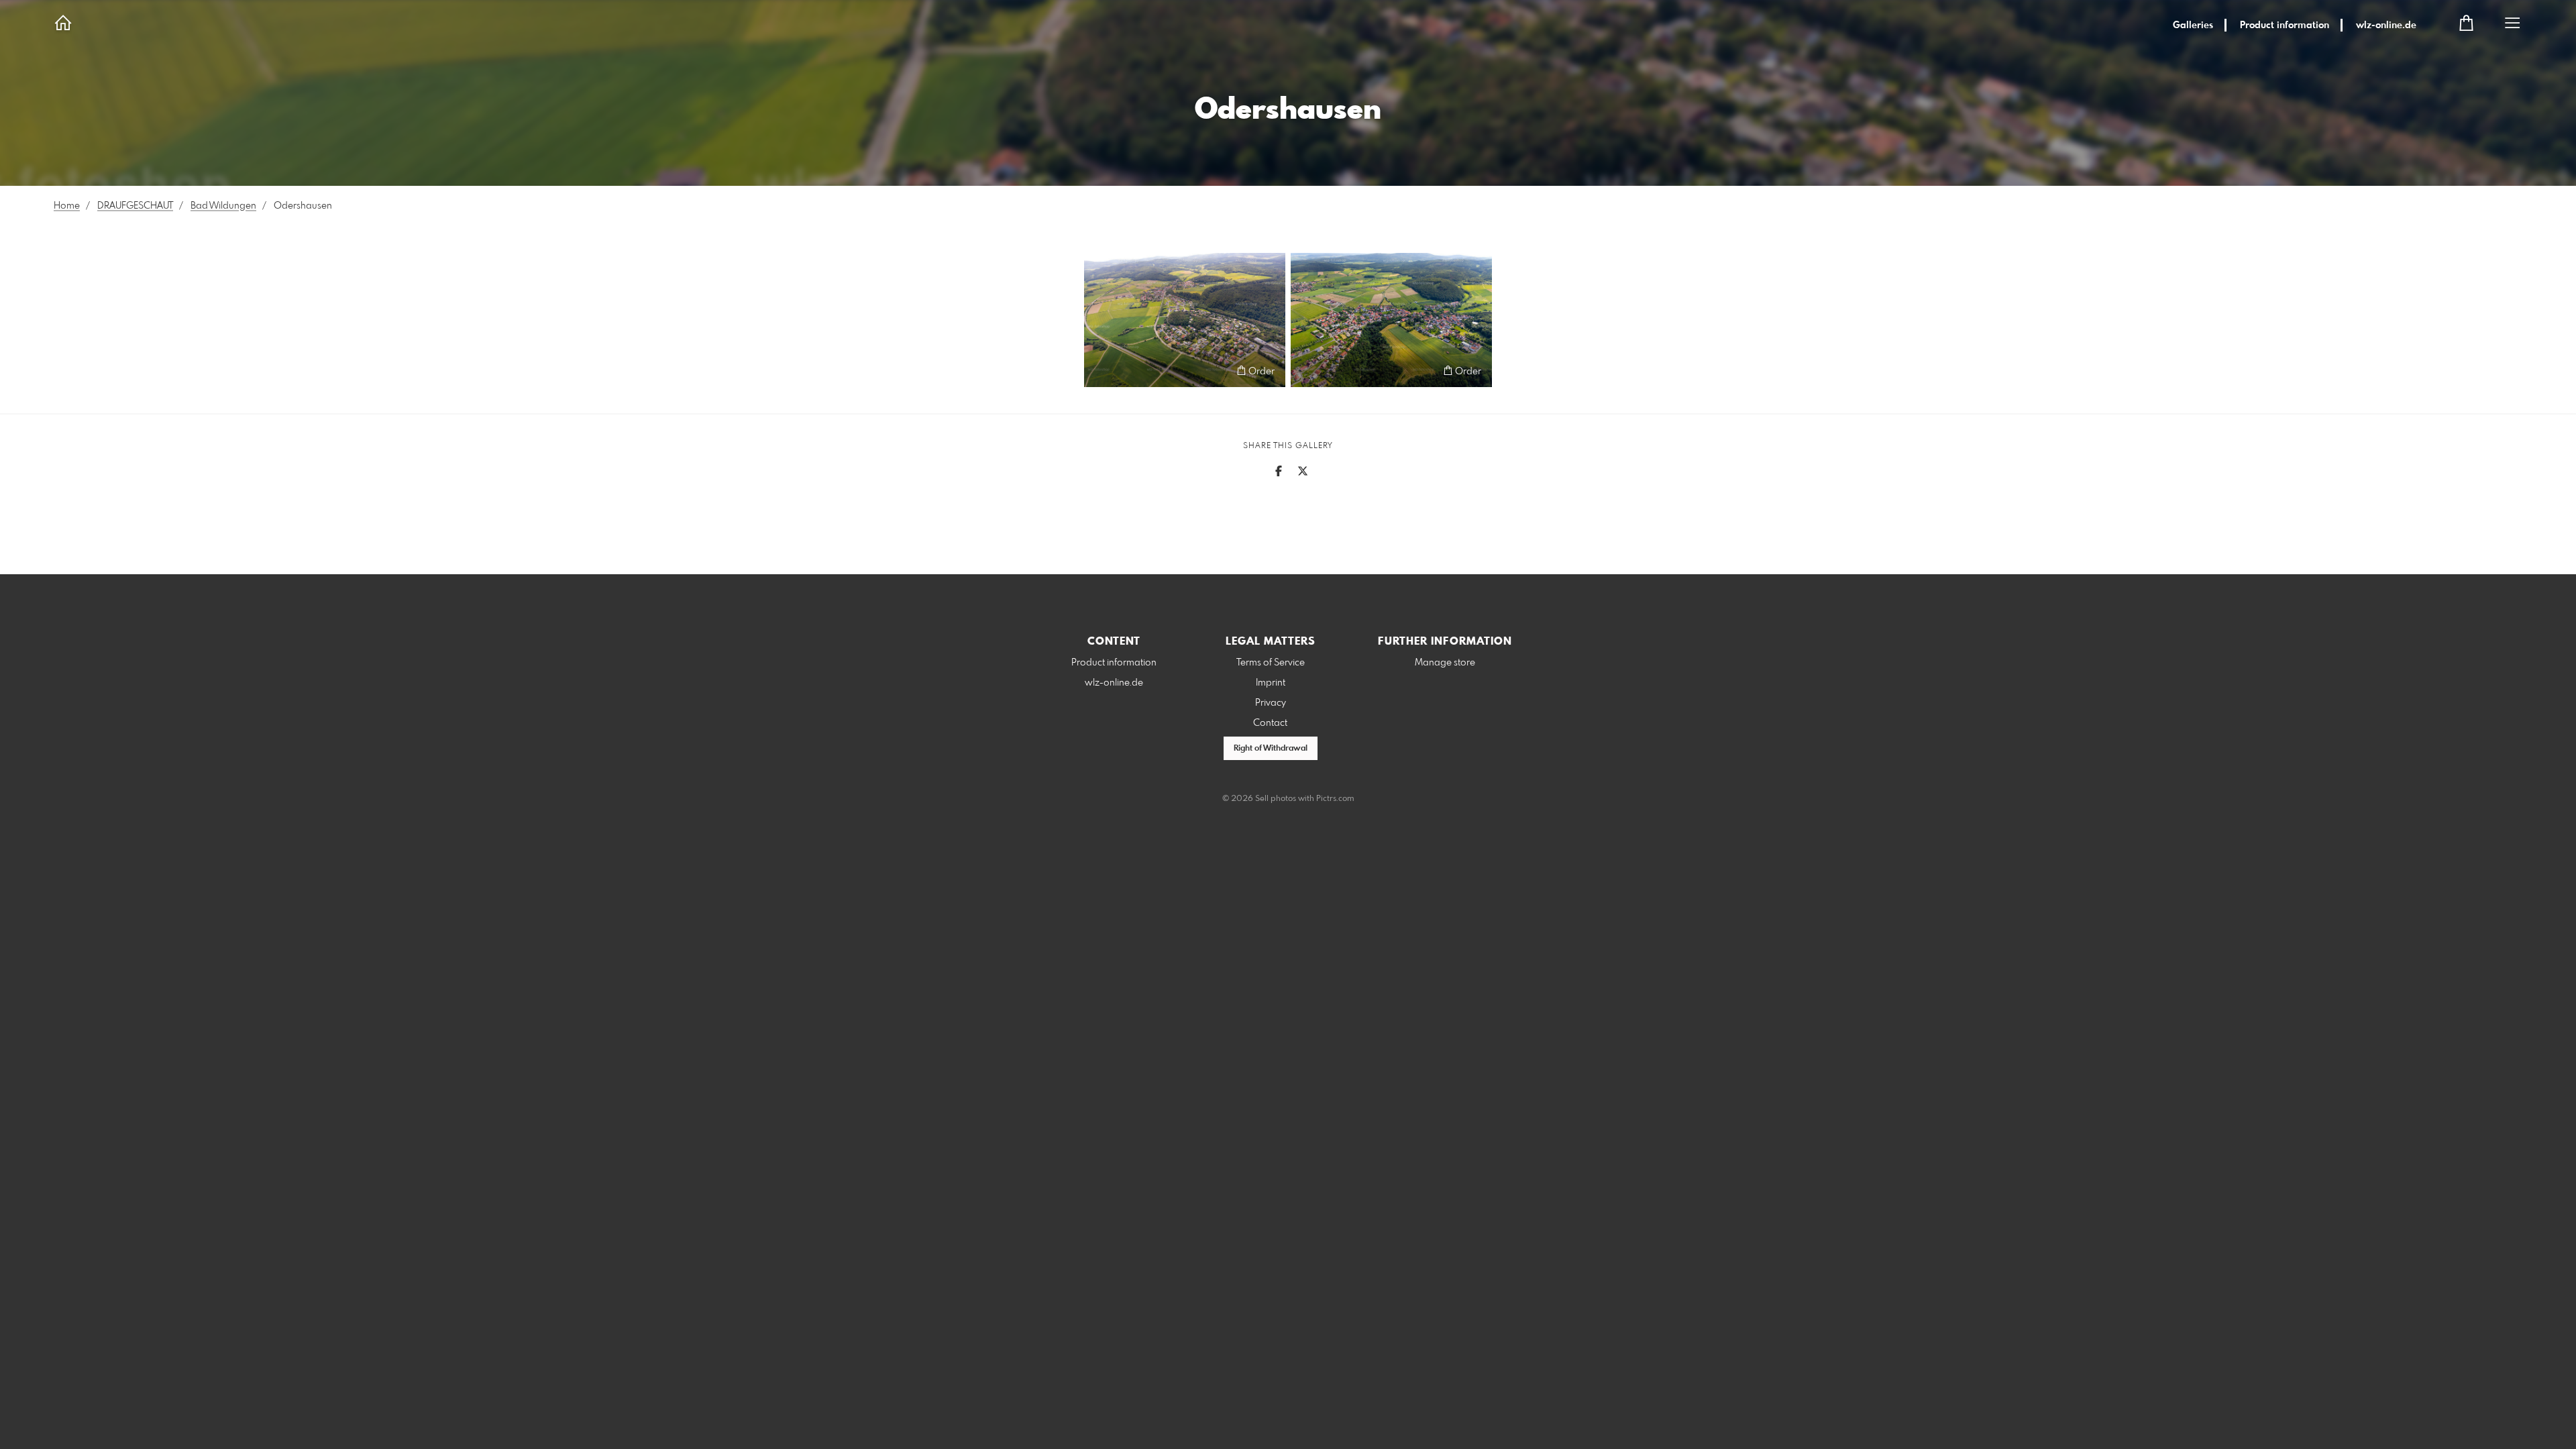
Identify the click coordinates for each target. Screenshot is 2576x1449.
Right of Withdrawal (1271, 749)
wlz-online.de (2386, 25)
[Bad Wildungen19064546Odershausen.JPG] (1391, 320)
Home (67, 206)
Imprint (1271, 683)
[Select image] (1101, 371)
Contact (1270, 723)
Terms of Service (1271, 663)
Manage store (1445, 663)
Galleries (2193, 25)
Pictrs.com (1335, 799)
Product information (2285, 25)
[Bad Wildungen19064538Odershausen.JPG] (1185, 320)
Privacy (1271, 703)
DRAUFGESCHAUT (135, 206)
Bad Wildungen (223, 206)
